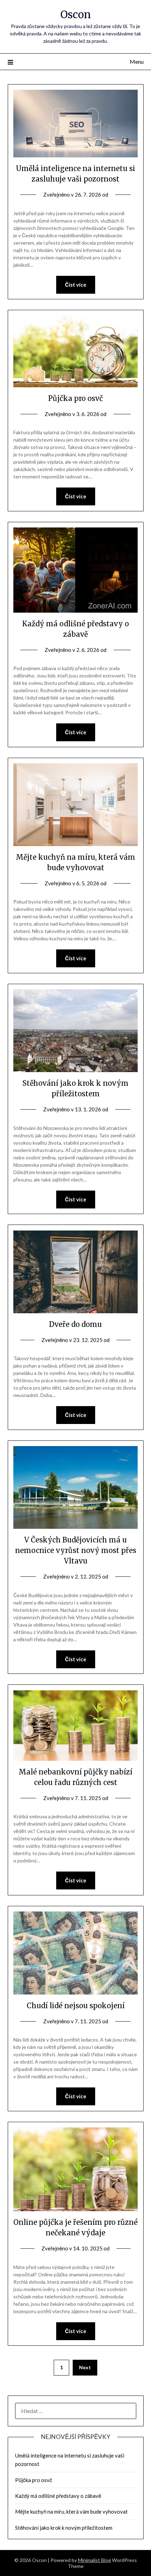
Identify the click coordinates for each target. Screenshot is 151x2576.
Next (85, 2367)
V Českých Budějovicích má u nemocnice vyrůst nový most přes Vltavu (76, 1550)
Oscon (76, 15)
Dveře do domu (75, 1324)
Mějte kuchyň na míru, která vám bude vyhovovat (71, 2512)
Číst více (76, 285)
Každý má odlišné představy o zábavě (58, 2496)
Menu (137, 62)
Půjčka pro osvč (75, 398)
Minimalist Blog (94, 2560)
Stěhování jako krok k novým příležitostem (64, 2528)
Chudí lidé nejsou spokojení (76, 2006)
